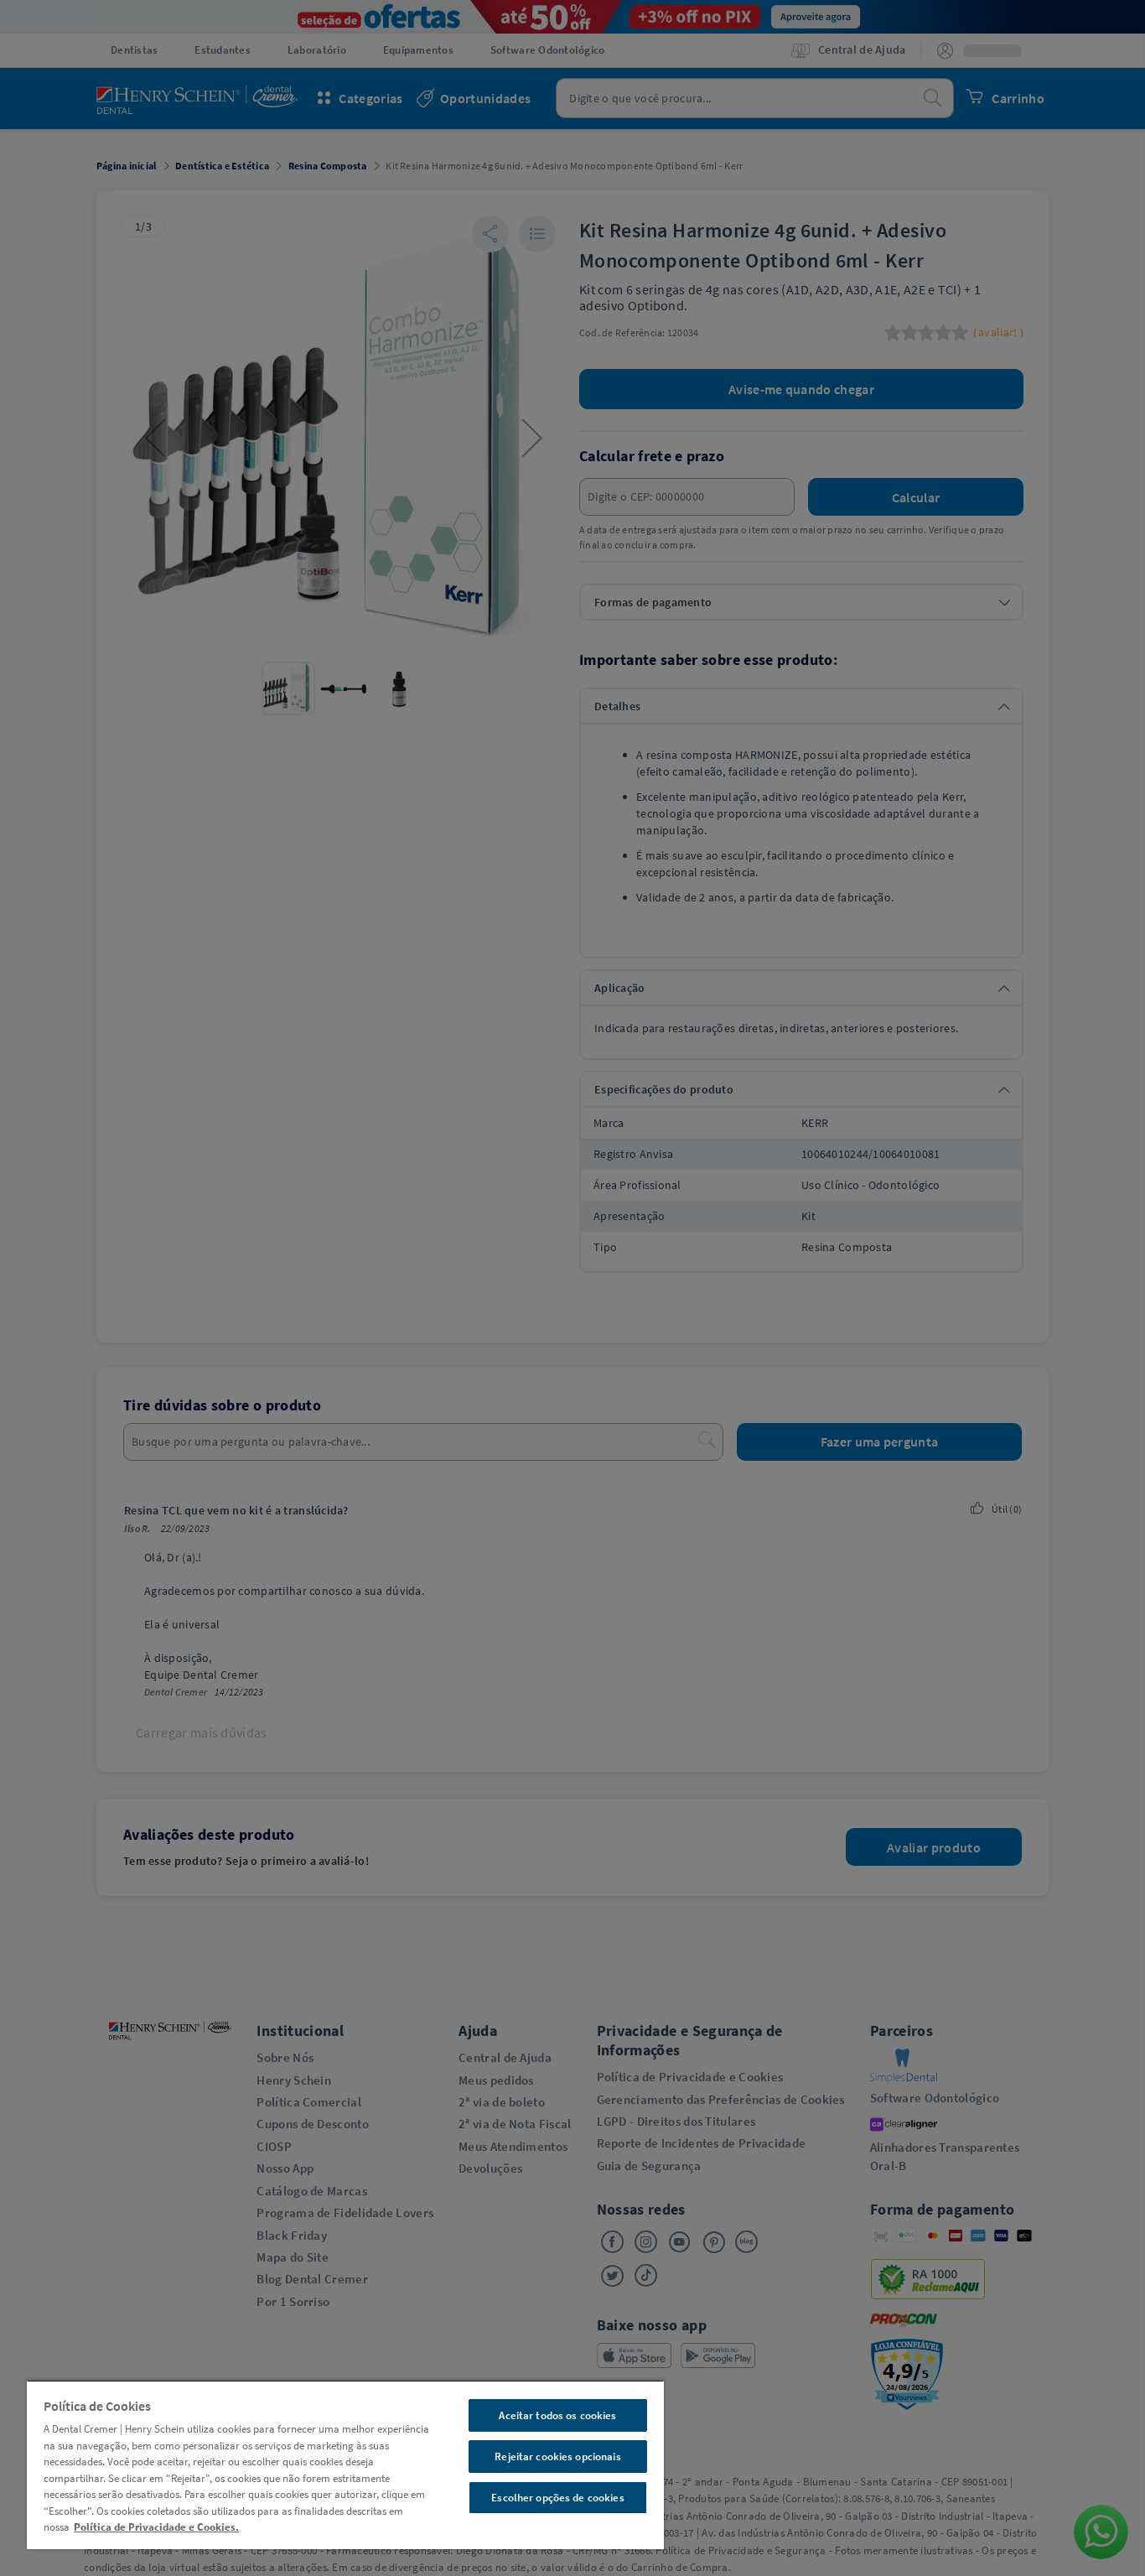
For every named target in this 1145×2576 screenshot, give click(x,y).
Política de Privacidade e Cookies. (156, 2527)
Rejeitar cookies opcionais (557, 2457)
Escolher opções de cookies (557, 2498)
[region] (345, 2464)
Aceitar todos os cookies (557, 2415)
